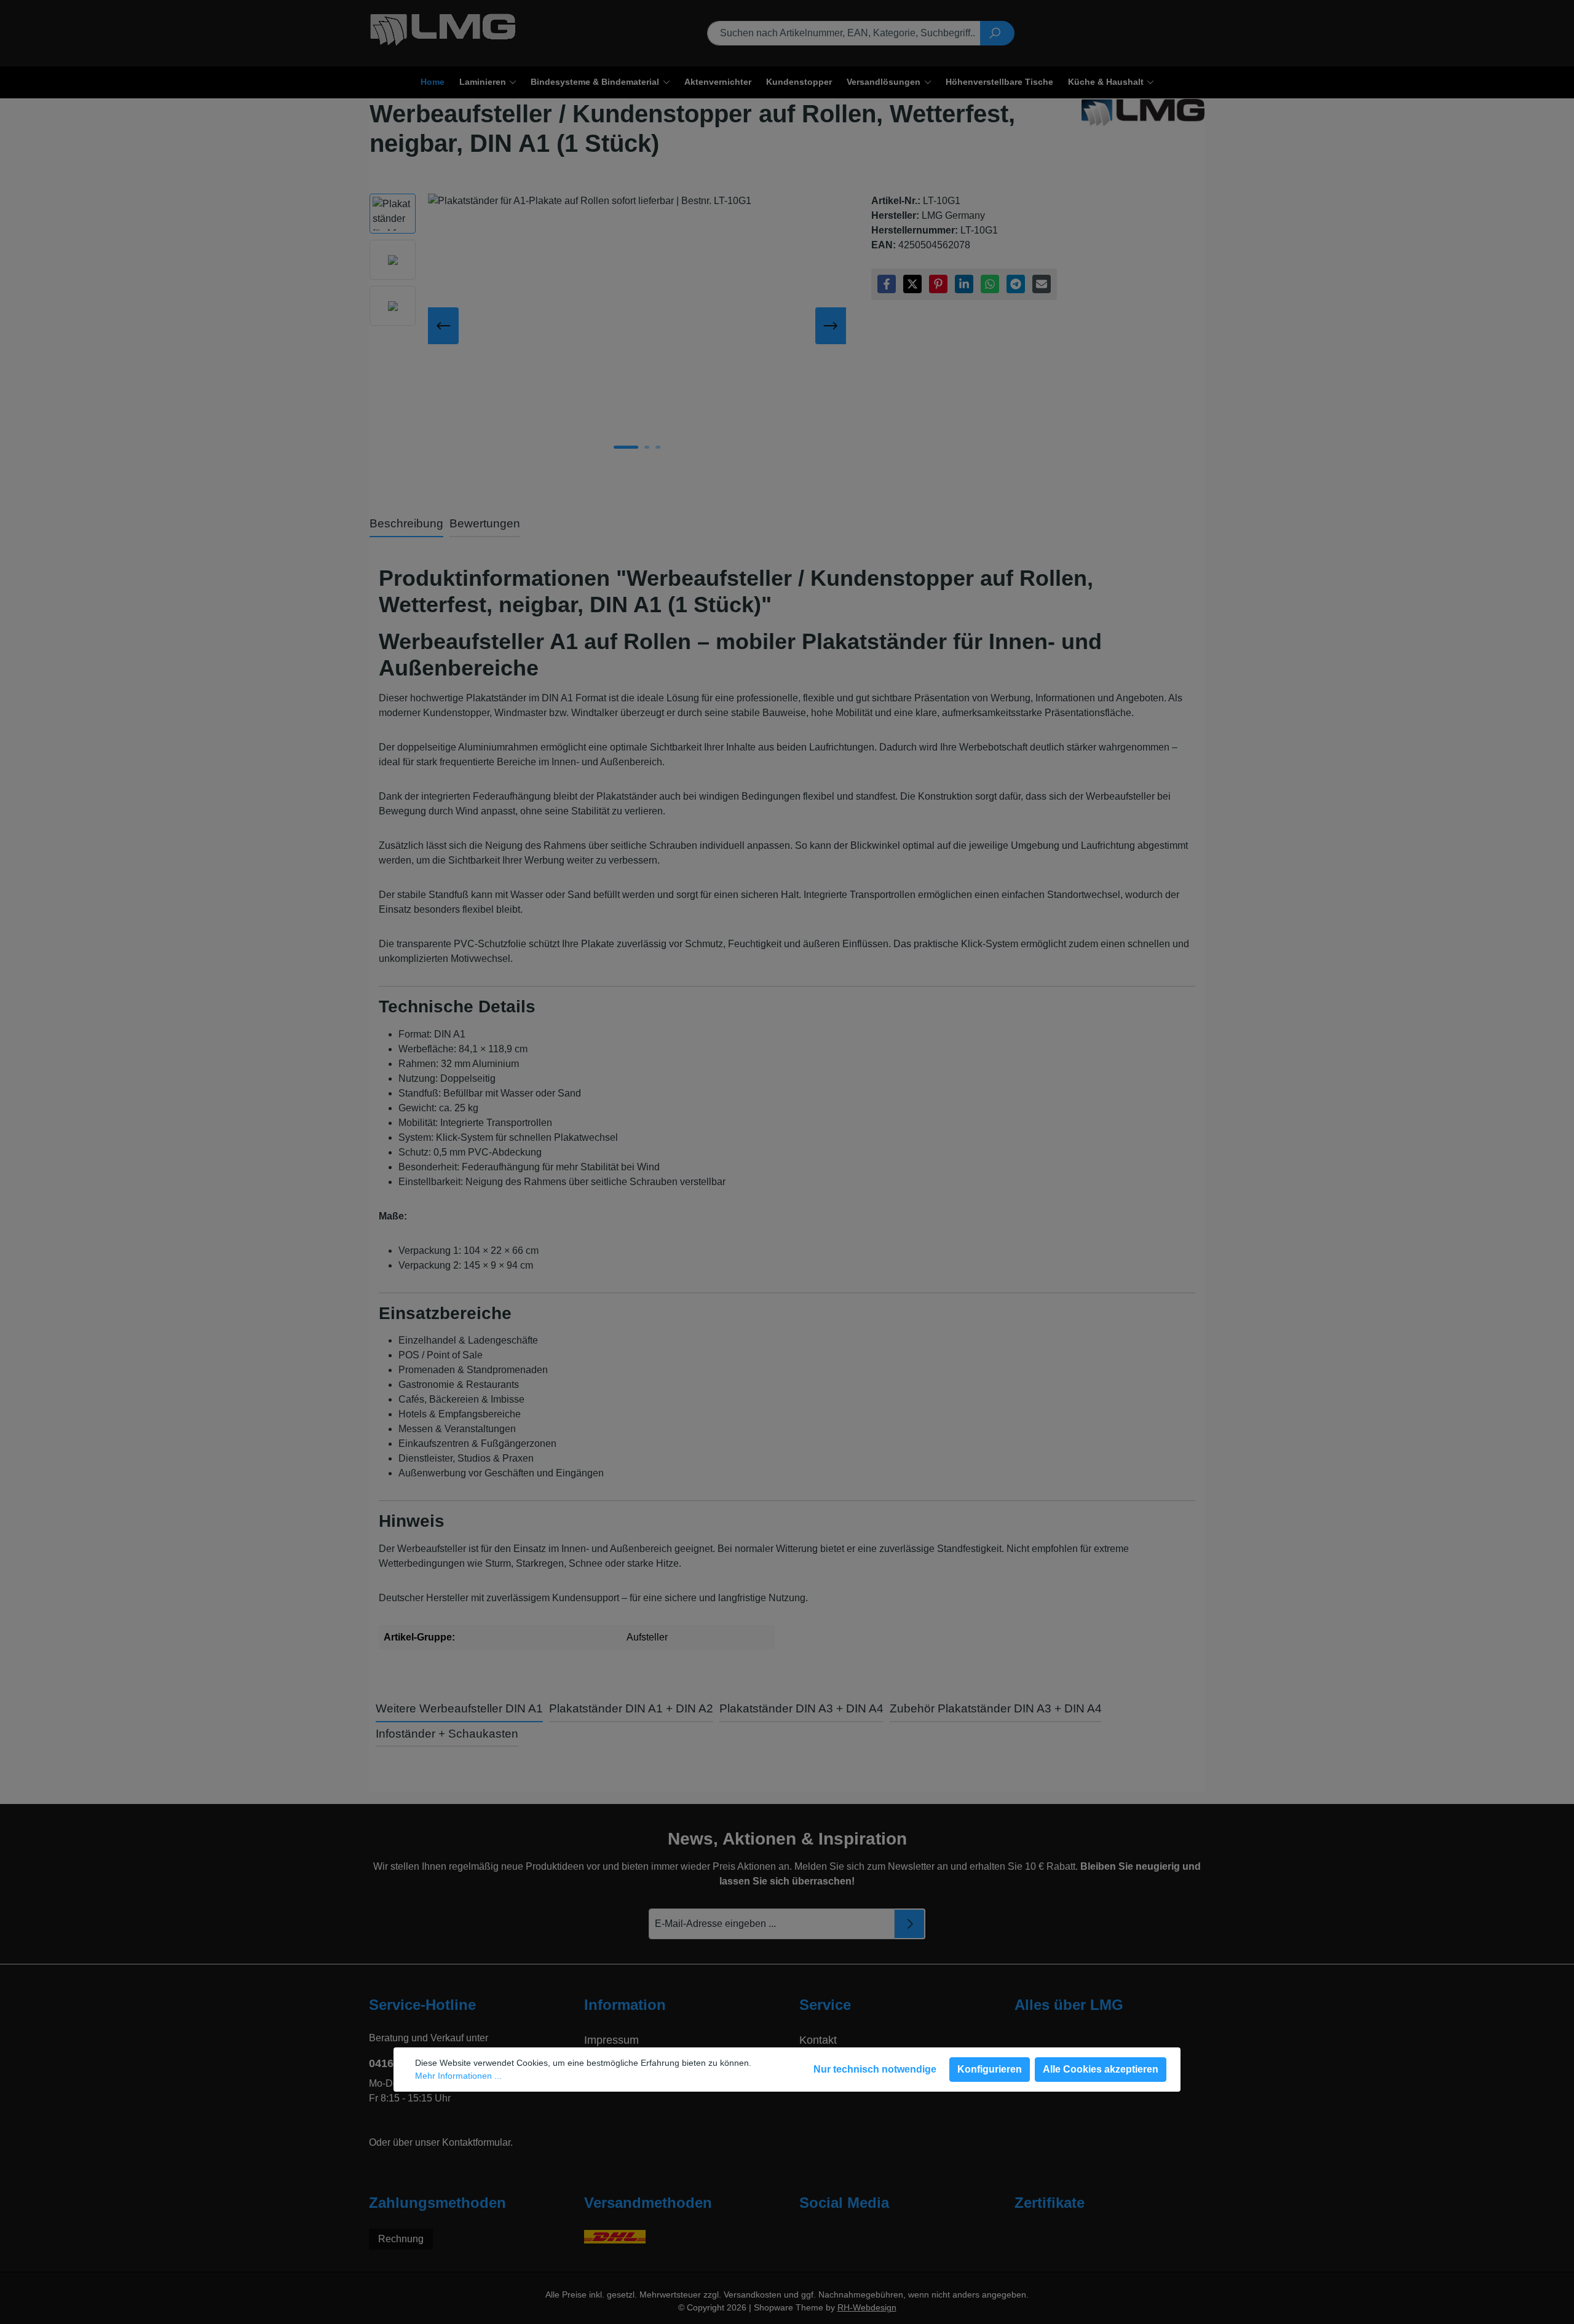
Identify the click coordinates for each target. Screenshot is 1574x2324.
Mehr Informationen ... (458, 2076)
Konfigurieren (990, 2069)
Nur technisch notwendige (875, 2069)
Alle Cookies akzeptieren (1101, 2069)
